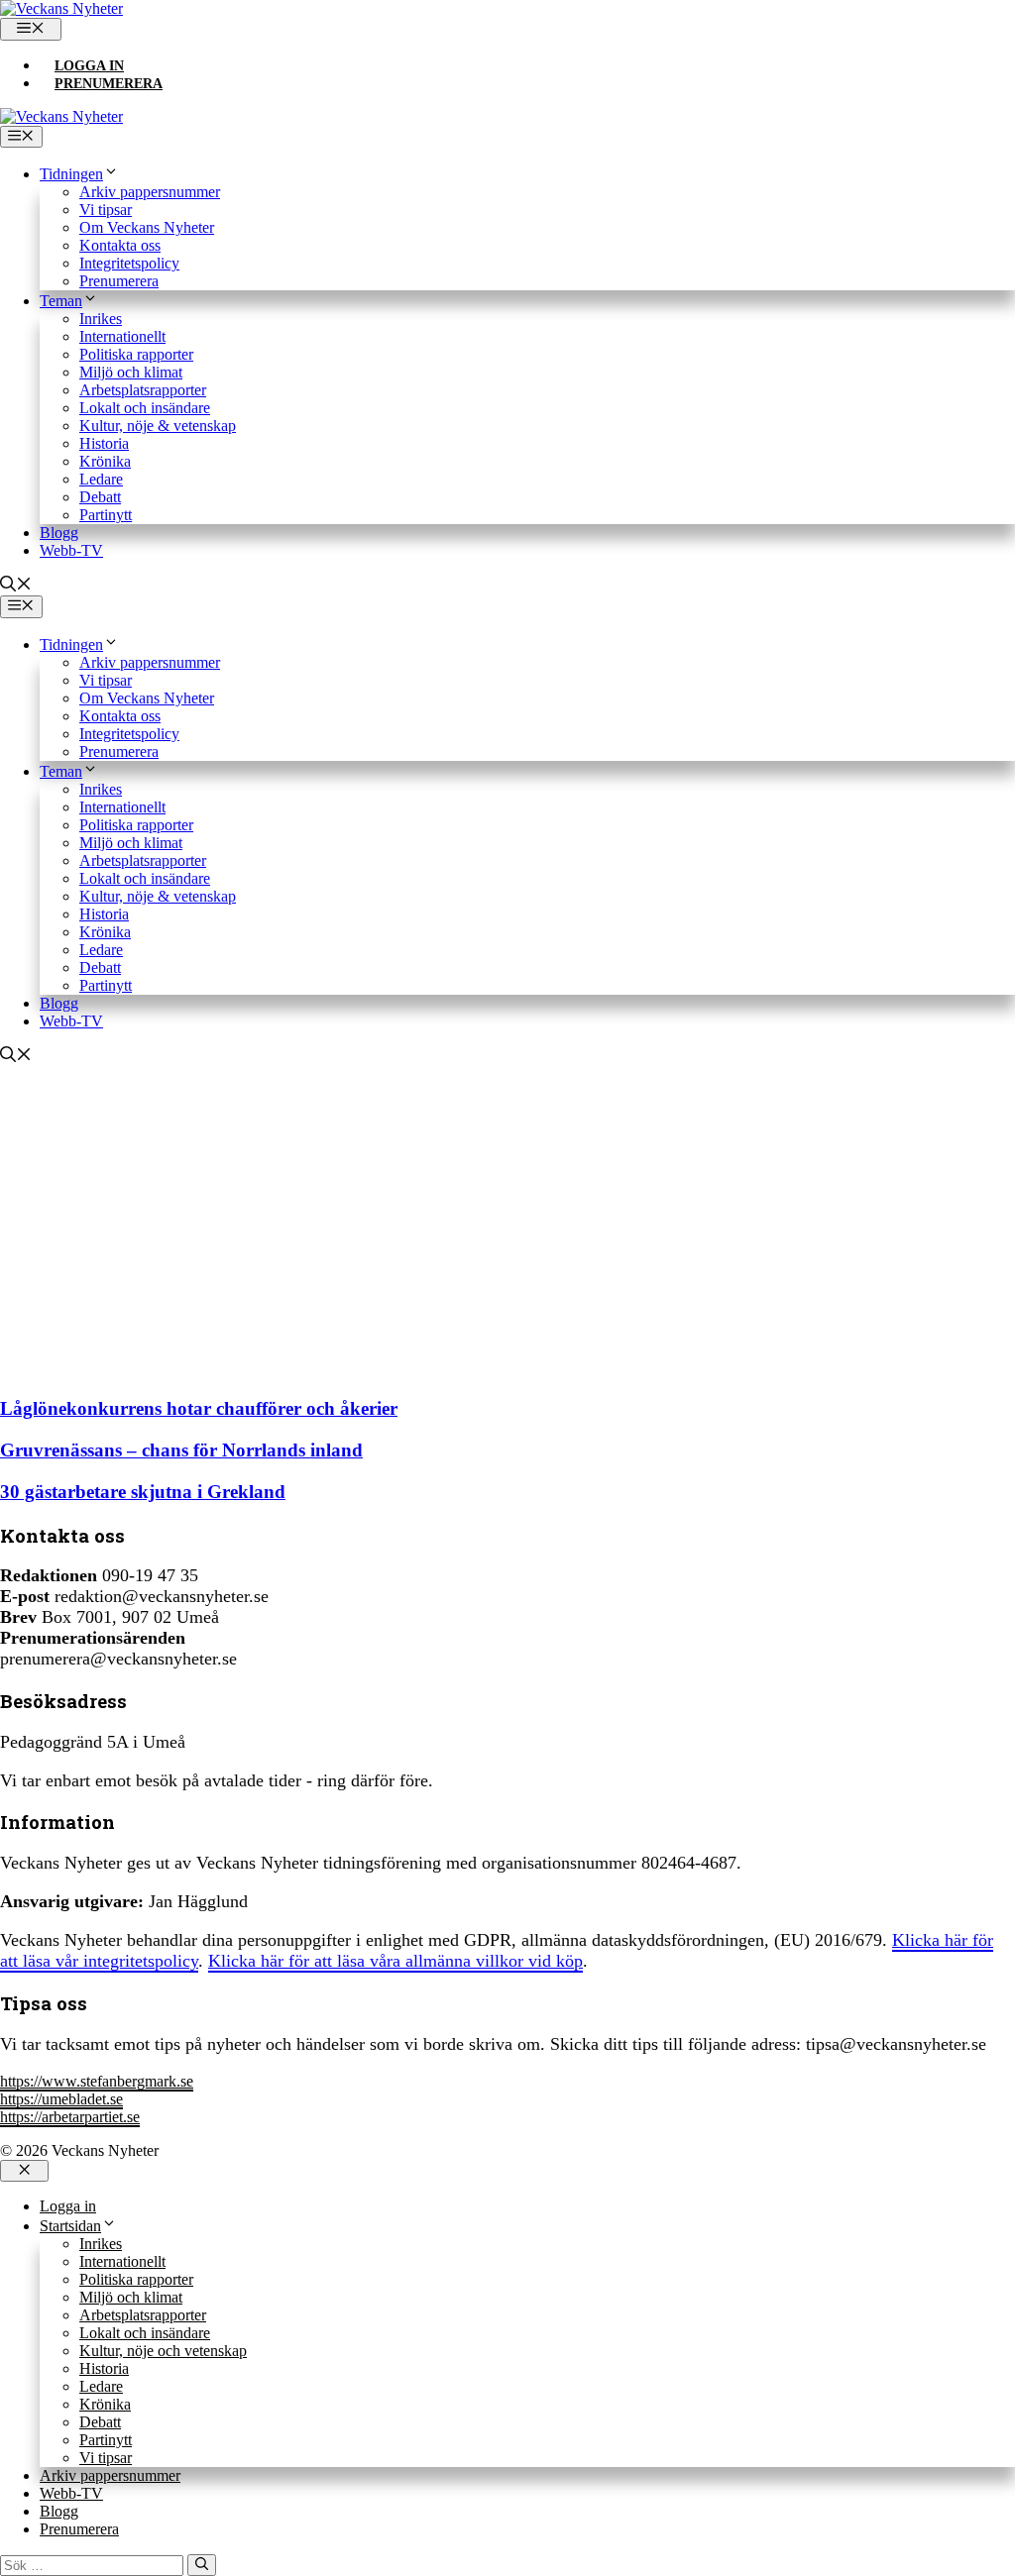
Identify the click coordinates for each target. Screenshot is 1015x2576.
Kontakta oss (120, 245)
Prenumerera (109, 84)
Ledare (101, 479)
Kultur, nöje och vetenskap (163, 2351)
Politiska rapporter (136, 354)
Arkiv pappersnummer (150, 192)
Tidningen (71, 174)
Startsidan (70, 2226)
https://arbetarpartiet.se (70, 2117)
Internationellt (122, 336)
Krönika (105, 461)
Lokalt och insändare (145, 408)
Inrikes (101, 319)
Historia (104, 443)
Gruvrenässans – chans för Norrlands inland (181, 1450)
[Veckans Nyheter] (61, 8)
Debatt (100, 497)
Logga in (89, 66)
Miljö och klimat (131, 372)
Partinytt (106, 515)
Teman (61, 301)
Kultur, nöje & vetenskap (158, 426)
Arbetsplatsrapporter (143, 390)
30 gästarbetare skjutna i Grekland (143, 1492)
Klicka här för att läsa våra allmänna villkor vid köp (395, 1961)
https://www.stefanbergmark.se (97, 2081)
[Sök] (202, 2565)
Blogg (59, 533)
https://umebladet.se (61, 2099)
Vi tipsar (106, 210)
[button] (16, 586)
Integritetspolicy (129, 263)
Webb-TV (71, 550)
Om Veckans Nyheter (147, 227)
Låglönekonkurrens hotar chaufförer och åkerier (199, 1408)
